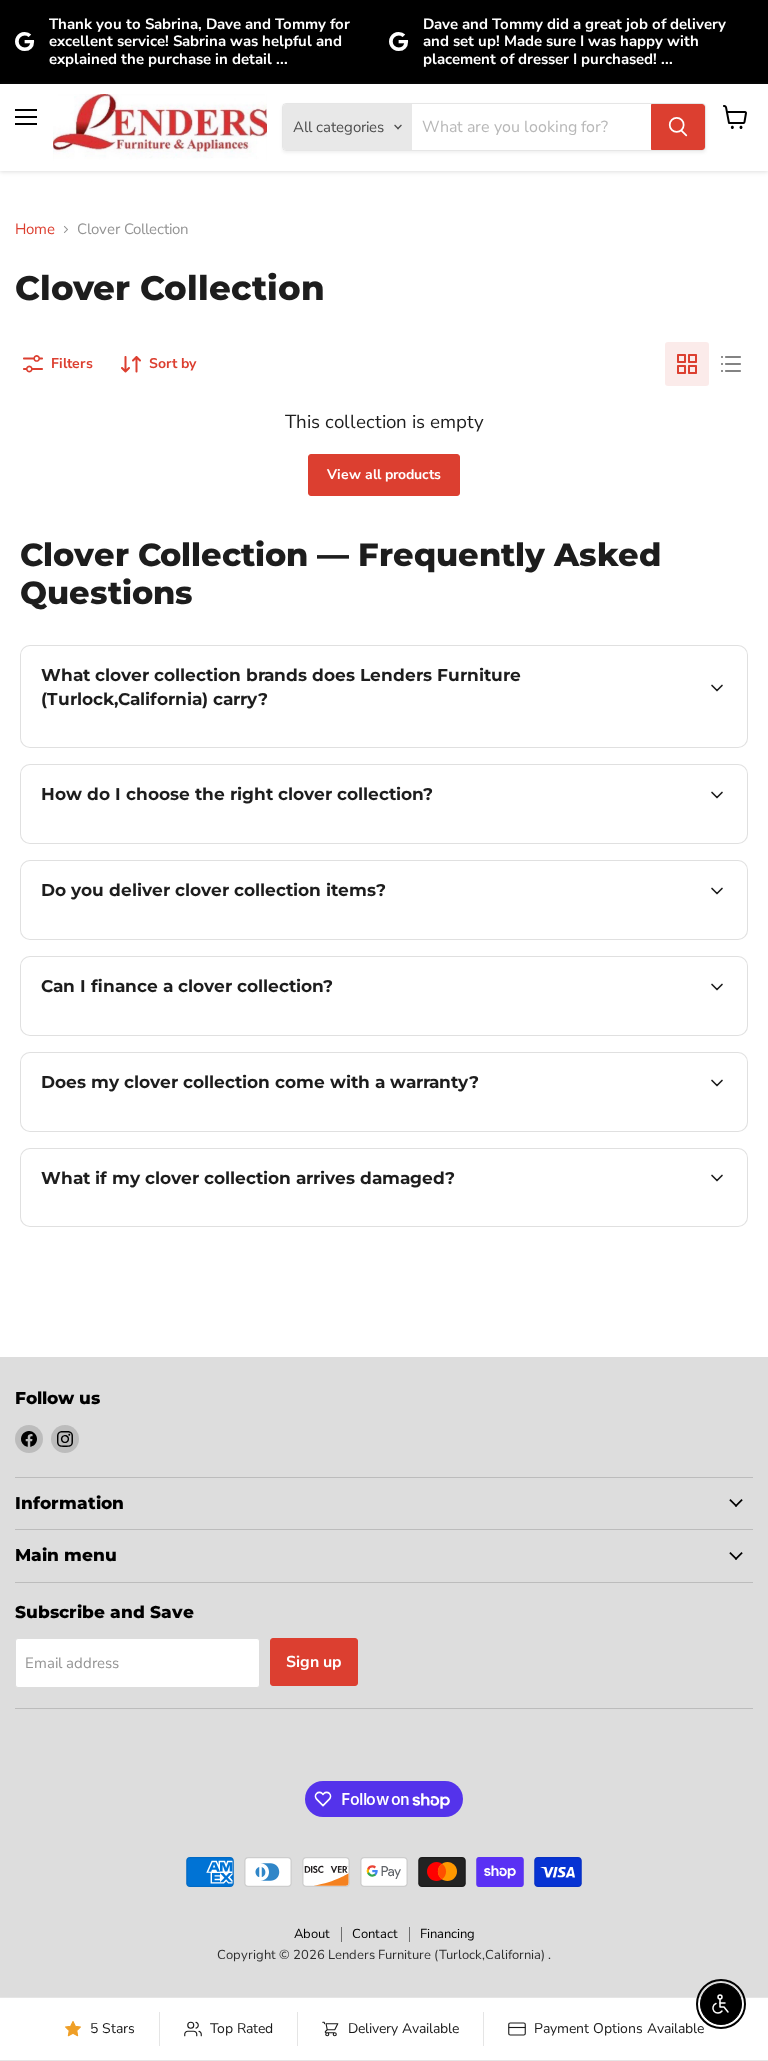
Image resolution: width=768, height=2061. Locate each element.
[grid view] (687, 364)
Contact (375, 1934)
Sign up (314, 1662)
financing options (191, 1033)
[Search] (678, 127)
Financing (447, 1934)
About (312, 1934)
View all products (384, 474)
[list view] (731, 364)
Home (35, 229)
